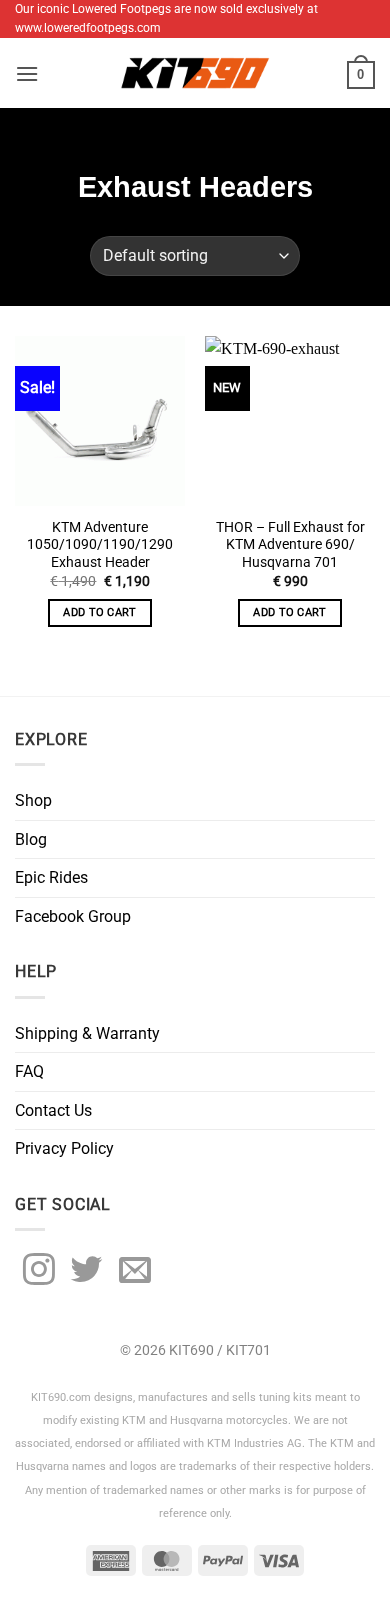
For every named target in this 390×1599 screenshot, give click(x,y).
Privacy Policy (64, 1148)
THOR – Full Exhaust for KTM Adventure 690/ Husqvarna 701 (290, 544)
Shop (33, 800)
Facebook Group (73, 916)
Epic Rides (51, 877)
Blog (31, 839)
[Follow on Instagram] (39, 1272)
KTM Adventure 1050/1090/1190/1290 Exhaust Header (100, 544)
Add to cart (100, 612)
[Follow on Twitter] (87, 1272)
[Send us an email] (135, 1272)
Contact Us (53, 1110)
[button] (27, 73)
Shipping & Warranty (87, 1033)
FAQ (29, 1071)
